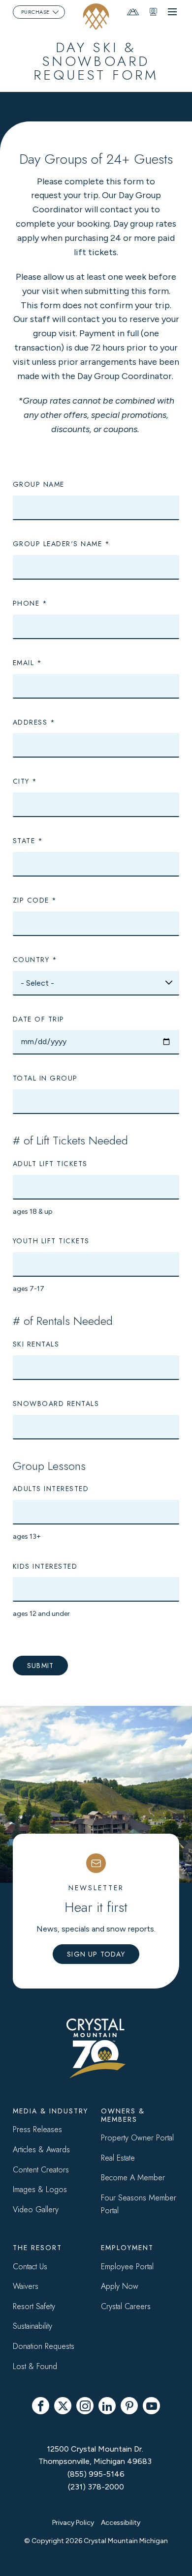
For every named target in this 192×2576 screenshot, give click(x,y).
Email (24, 663)
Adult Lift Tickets (50, 1164)
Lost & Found (35, 2366)
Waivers (26, 2286)
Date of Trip (39, 1019)
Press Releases (37, 2129)
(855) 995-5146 (96, 2474)
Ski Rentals (36, 1344)
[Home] (96, 16)
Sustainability (32, 2326)
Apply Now (120, 2286)
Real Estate (118, 2158)
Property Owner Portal (137, 2138)
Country (31, 960)
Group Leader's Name (58, 544)
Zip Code (31, 900)
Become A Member (133, 2178)
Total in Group (45, 1078)
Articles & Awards (41, 2150)
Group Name (39, 484)
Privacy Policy (73, 2523)
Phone (26, 603)
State (24, 841)
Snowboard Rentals (56, 1404)
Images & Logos (40, 2189)
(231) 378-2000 (96, 2487)
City (21, 781)
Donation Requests (44, 2346)
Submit (40, 1666)
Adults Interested (51, 1489)
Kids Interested (45, 1566)
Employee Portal (127, 2267)
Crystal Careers (126, 2306)
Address (30, 722)
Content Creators (41, 2170)
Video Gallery (36, 2210)
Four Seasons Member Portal (139, 2204)
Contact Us (30, 2267)
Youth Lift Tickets (51, 1241)
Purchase (35, 12)
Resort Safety (34, 2306)
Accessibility (121, 2523)
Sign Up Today (96, 1954)
